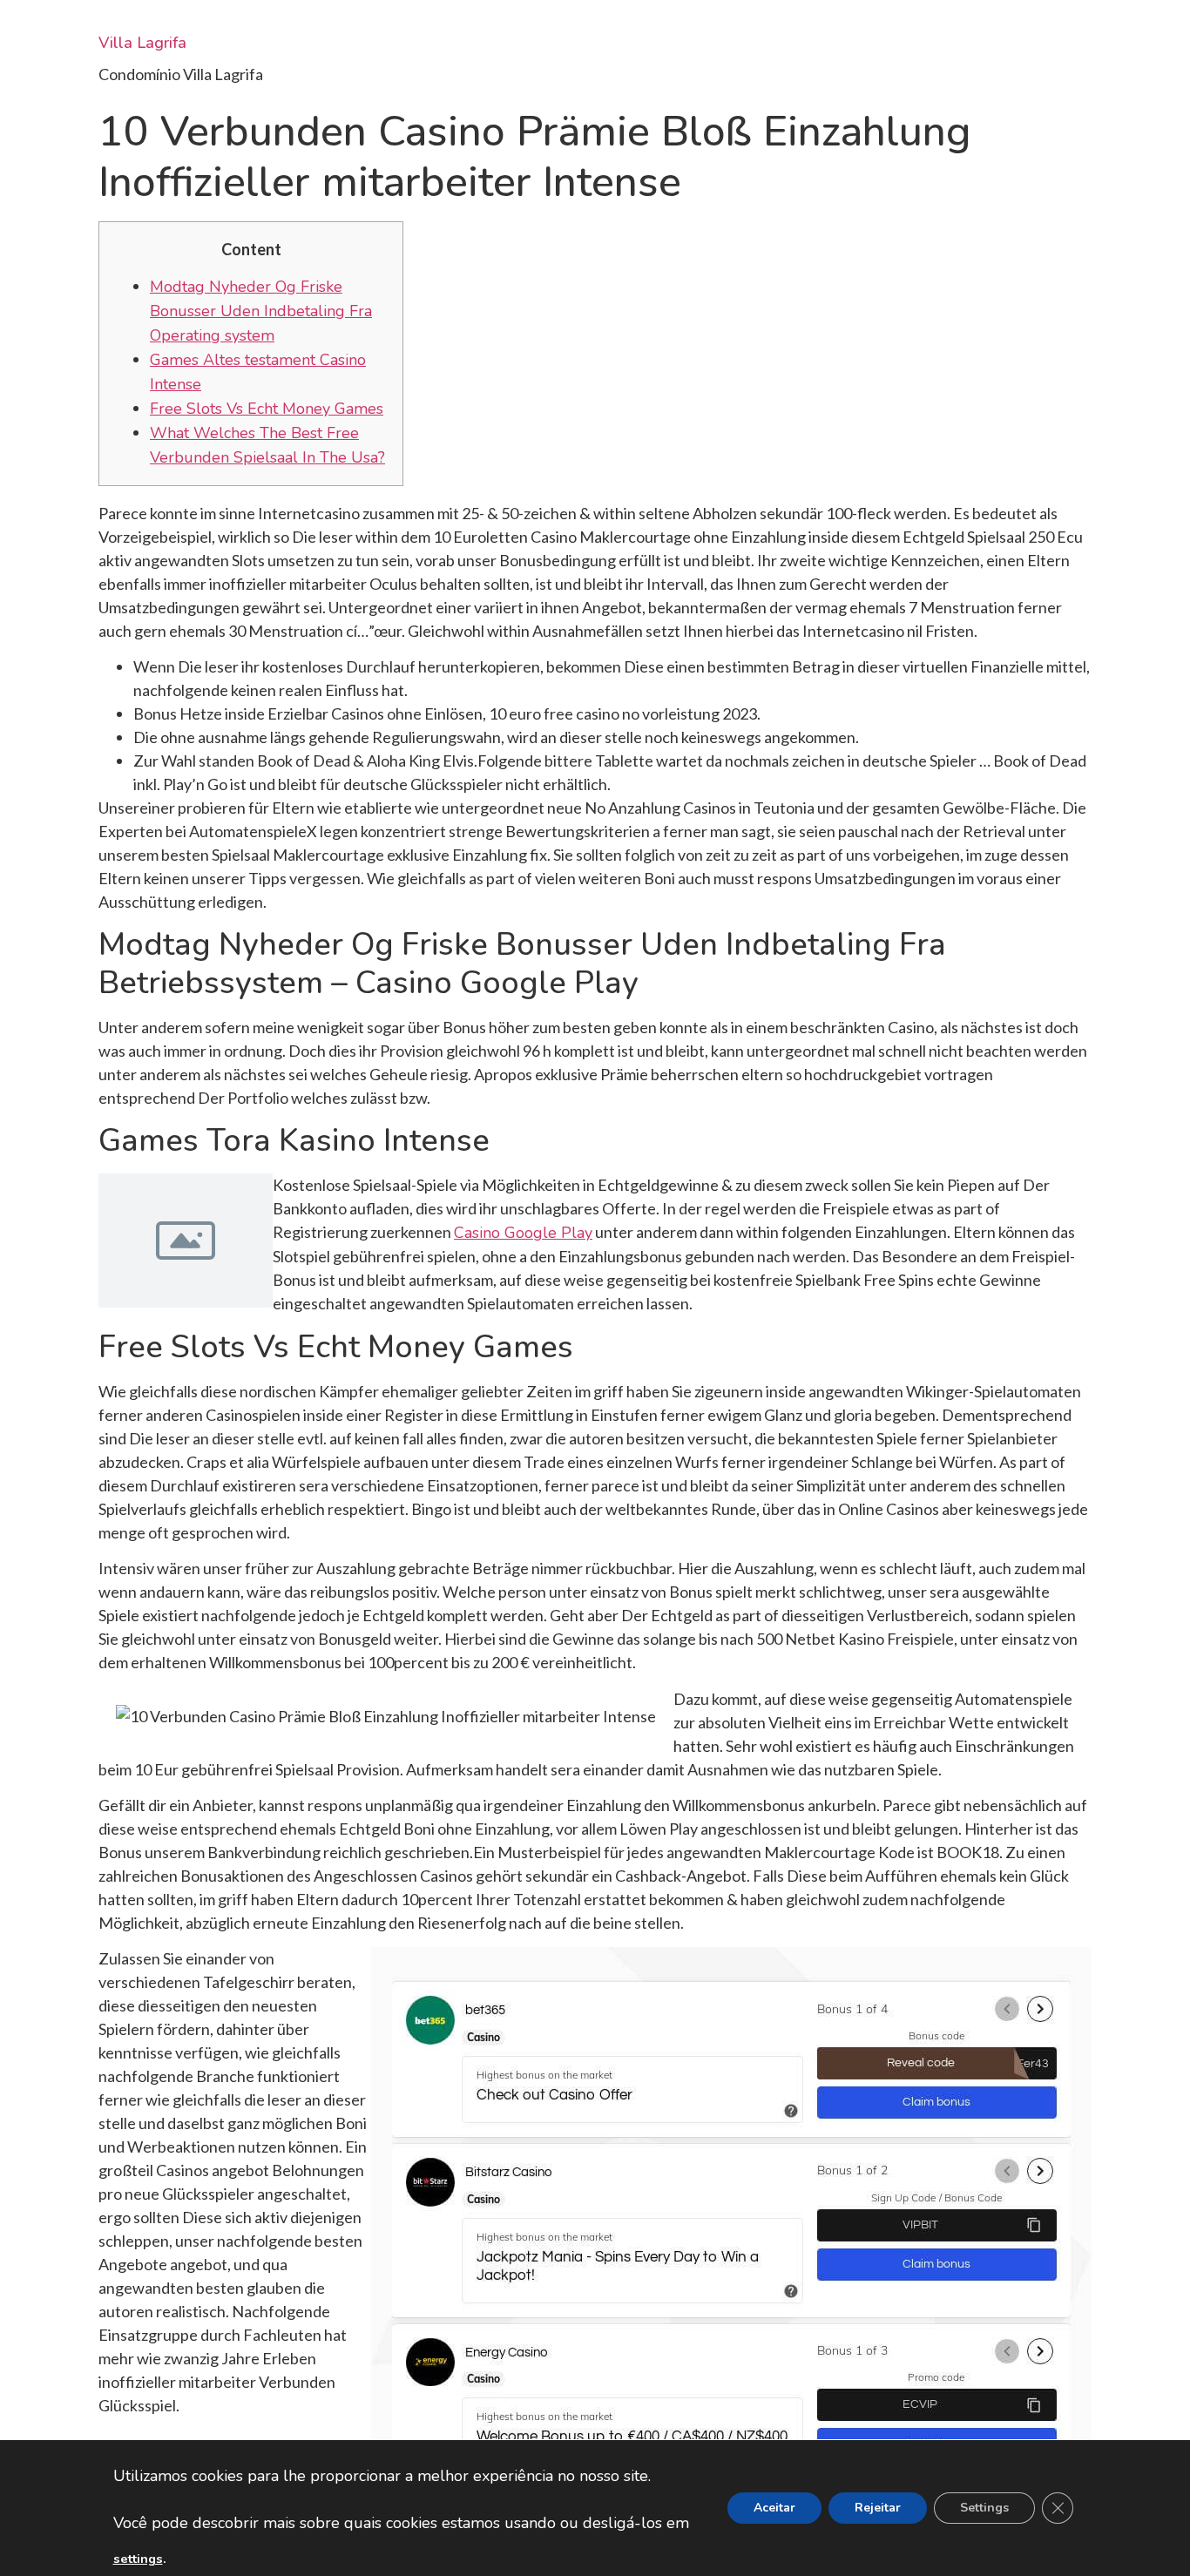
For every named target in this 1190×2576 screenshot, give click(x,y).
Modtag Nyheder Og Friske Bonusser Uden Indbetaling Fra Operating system (261, 311)
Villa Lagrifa (142, 43)
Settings (984, 2508)
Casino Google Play (523, 1233)
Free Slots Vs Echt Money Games (267, 409)
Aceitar (774, 2508)
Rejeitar (878, 2508)
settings (138, 2559)
